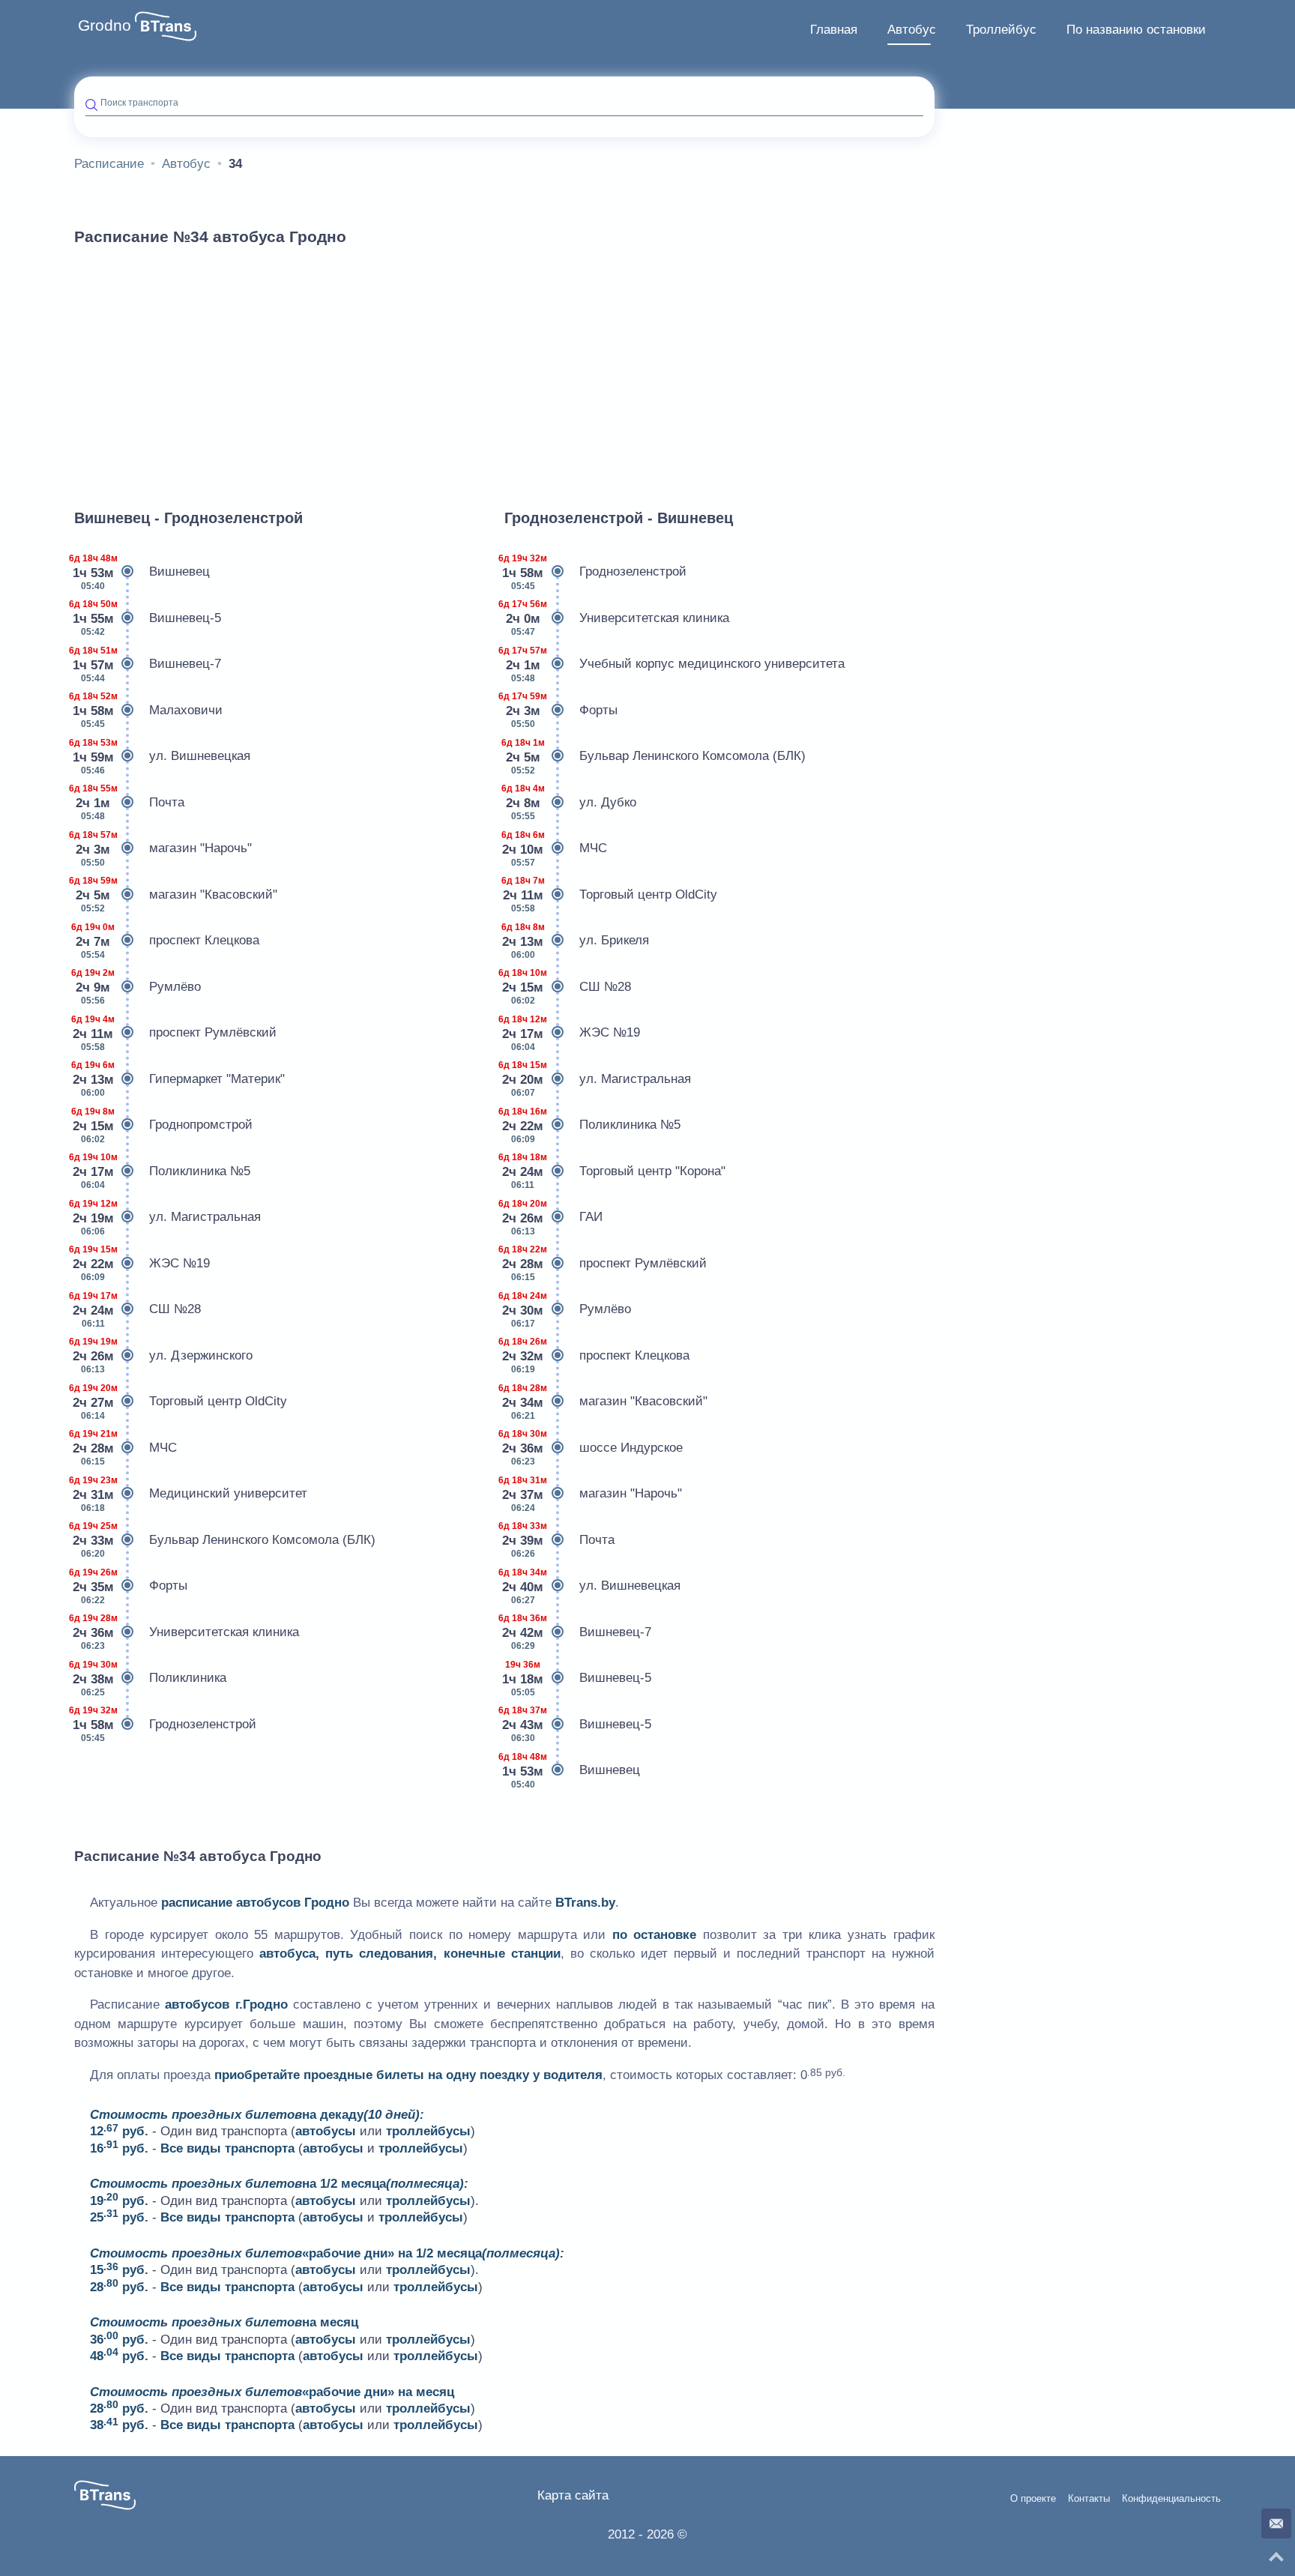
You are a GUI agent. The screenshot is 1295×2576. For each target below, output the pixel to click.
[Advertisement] (504, 370)
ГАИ (553, 1218)
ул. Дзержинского (163, 1355)
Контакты (1089, 2499)
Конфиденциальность (1171, 2499)
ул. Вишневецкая (162, 757)
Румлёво (138, 987)
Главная (834, 30)
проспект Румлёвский (175, 1033)
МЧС (126, 1448)
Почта (129, 802)
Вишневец (142, 572)
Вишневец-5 (148, 618)
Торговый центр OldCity (181, 1402)
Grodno (105, 25)
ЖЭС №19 (142, 1263)
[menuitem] (834, 30)
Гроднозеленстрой (165, 1724)
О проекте (1033, 2499)
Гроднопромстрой (163, 1125)
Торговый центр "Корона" (615, 1171)
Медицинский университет (191, 1494)
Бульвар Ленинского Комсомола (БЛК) (225, 1540)
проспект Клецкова (167, 941)
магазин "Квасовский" (176, 895)
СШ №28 (138, 1310)
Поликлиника (150, 1678)
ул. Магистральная (167, 1218)
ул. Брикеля (577, 941)
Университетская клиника (187, 1632)
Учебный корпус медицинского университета (674, 664)
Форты (131, 1586)
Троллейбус (1001, 30)
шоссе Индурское (594, 1448)
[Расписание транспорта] (166, 26)
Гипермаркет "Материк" (179, 1079)
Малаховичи (148, 710)
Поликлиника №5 (162, 1171)
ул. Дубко (570, 802)
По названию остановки (1136, 30)
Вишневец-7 (148, 664)
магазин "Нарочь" (163, 849)
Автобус (912, 30)
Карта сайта (573, 2495)
